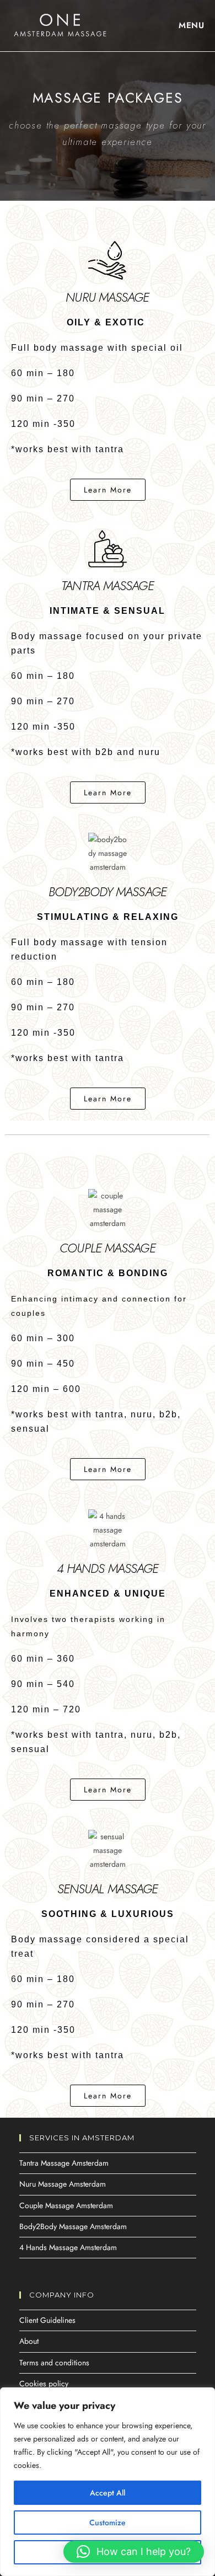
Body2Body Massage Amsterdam (73, 2226)
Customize (108, 2523)
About (29, 2341)
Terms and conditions (54, 2363)
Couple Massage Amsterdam (66, 2205)
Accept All (108, 2493)
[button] (108, 2096)
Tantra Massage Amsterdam (64, 2163)
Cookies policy (44, 2384)
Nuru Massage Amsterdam (63, 2184)
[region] (108, 2482)
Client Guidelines (47, 2320)
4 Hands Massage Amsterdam (68, 2247)
